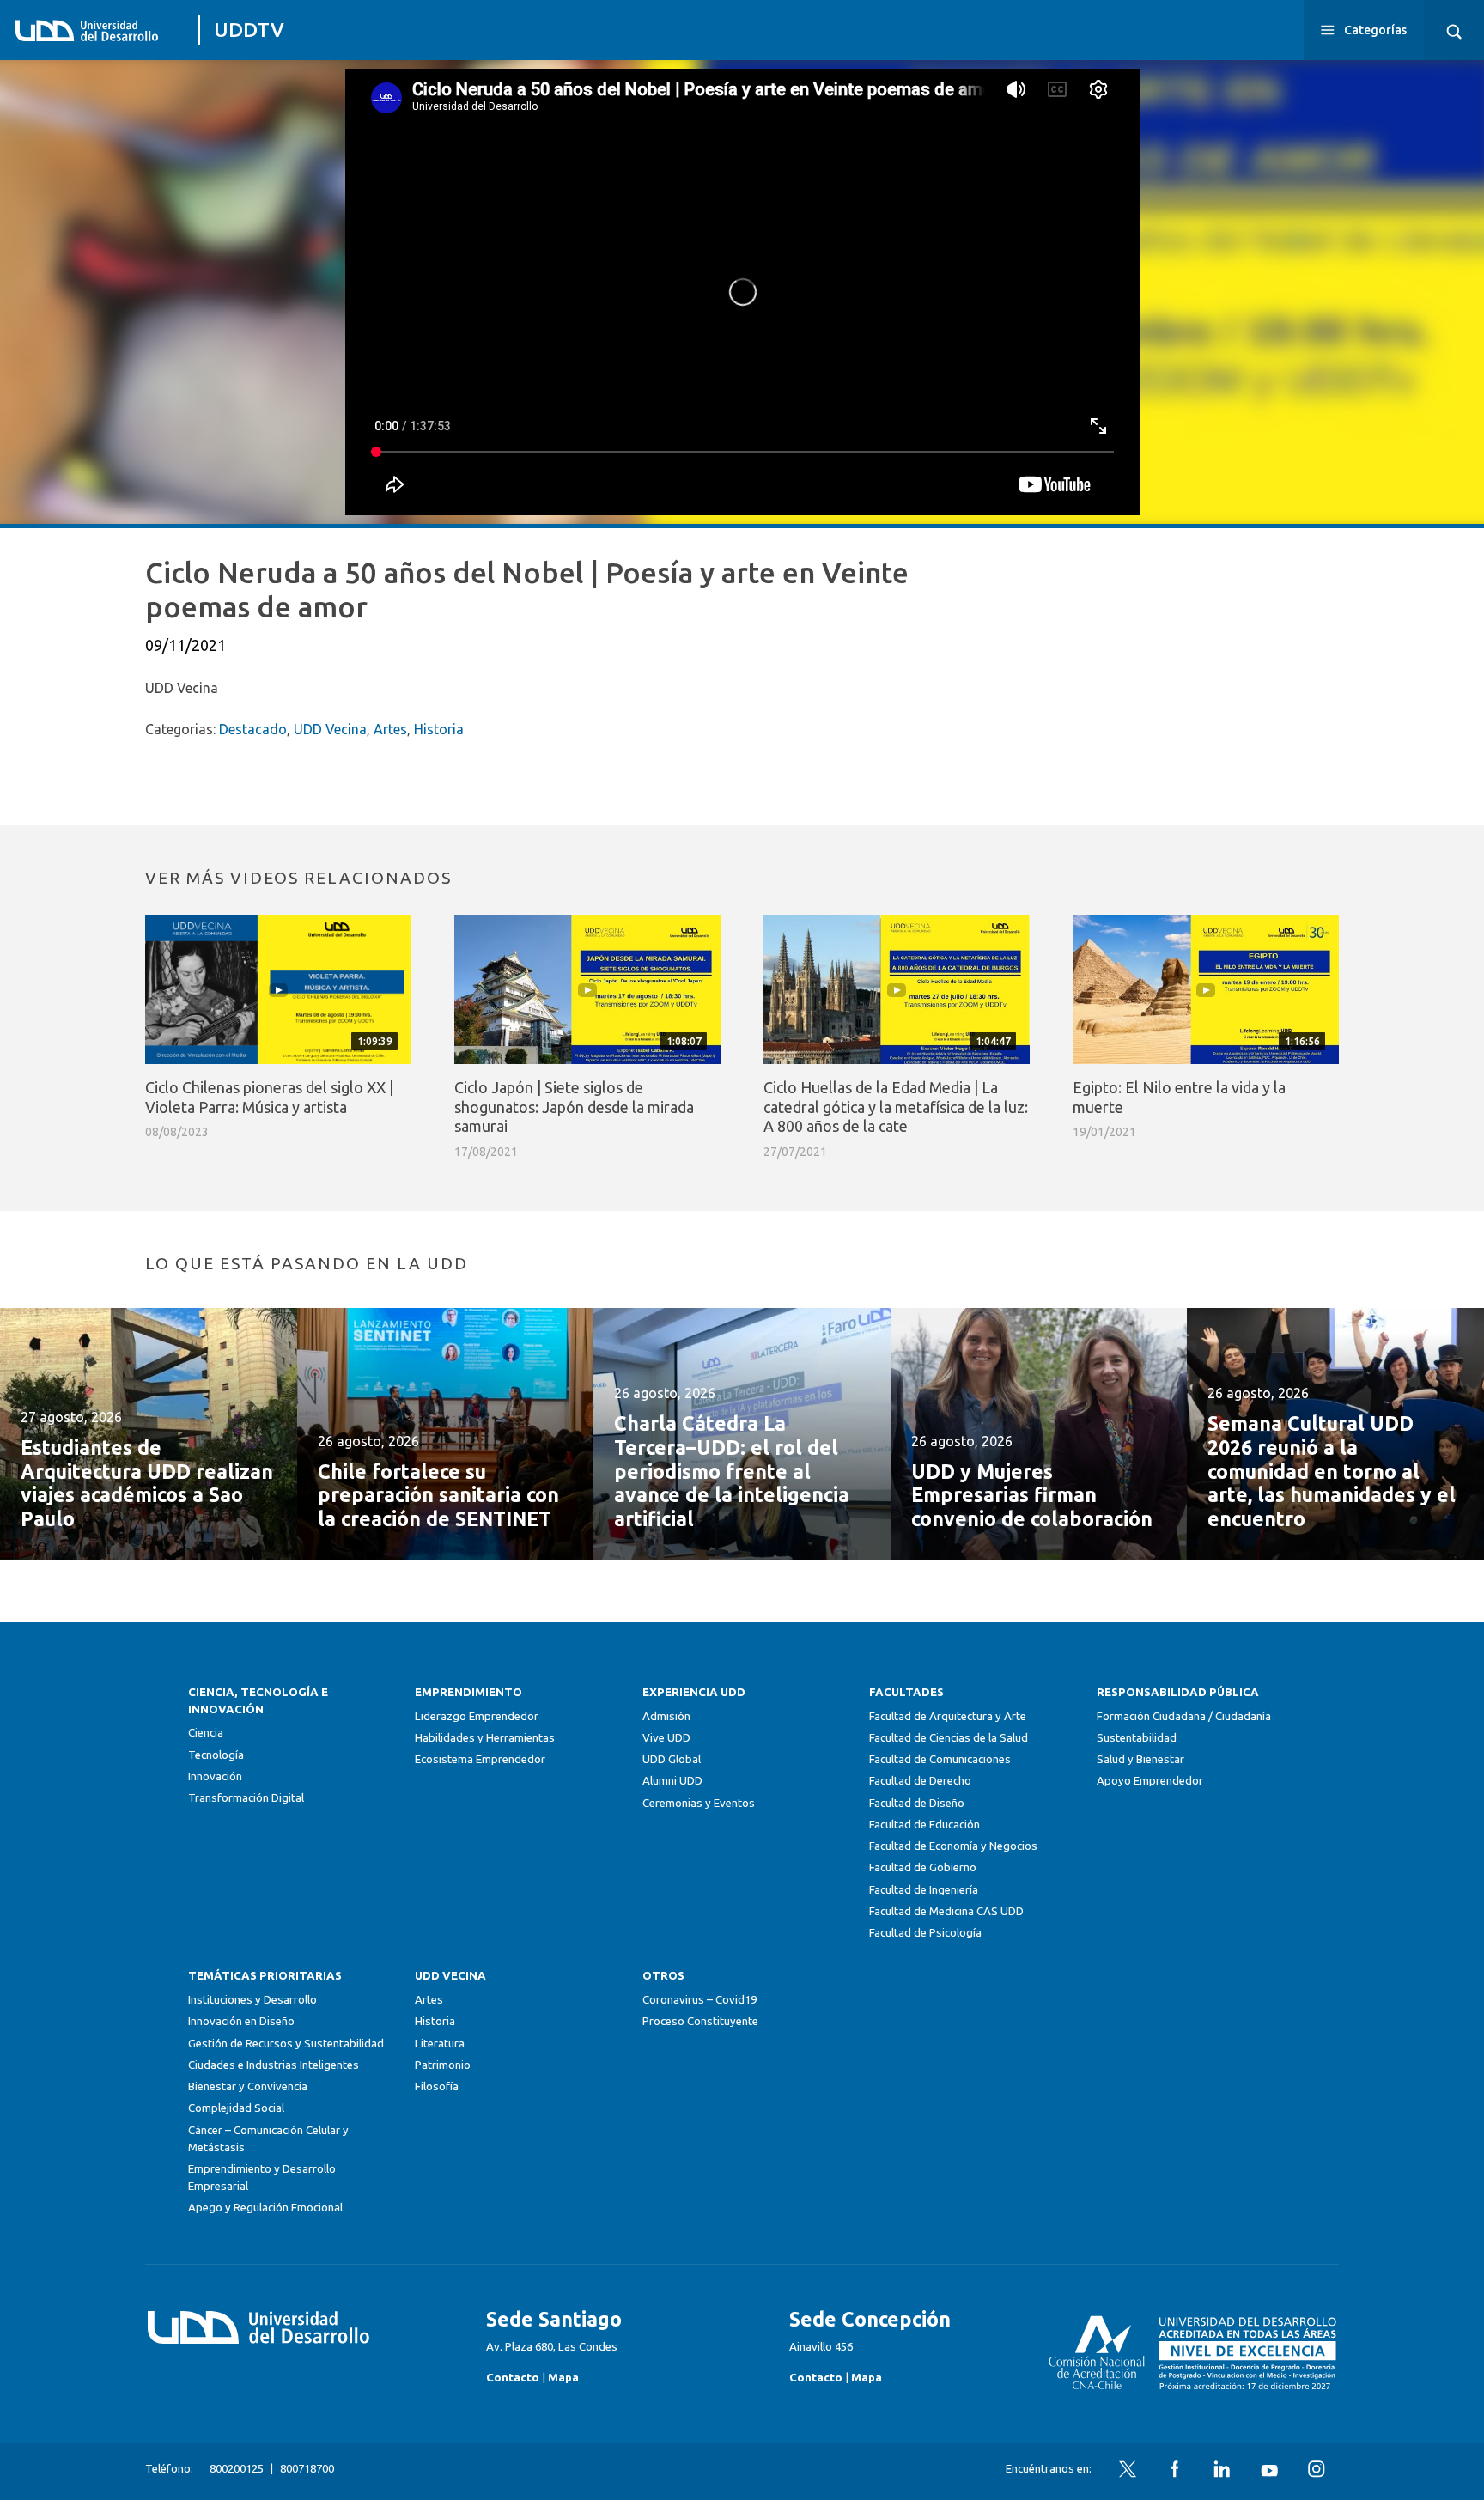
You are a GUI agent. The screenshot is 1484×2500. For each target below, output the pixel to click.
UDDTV (249, 30)
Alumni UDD (672, 1781)
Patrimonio (443, 2065)
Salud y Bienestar (1140, 1759)
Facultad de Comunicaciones (940, 1759)
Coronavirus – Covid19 (699, 2000)
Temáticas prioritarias (265, 1976)
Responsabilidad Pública (1178, 1692)
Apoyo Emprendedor (1150, 1781)
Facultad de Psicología (925, 1933)
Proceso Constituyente (700, 2021)
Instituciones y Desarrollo (252, 2000)
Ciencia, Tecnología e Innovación (258, 1701)
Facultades (906, 1692)
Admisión (666, 1716)
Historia (439, 729)
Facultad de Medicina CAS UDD (946, 1911)
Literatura (440, 2044)
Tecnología (216, 1755)
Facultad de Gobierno (923, 1867)
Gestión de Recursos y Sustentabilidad (286, 2044)
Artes (390, 729)
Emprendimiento (468, 1692)
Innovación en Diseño (241, 2021)
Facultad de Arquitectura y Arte (948, 1716)
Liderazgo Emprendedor (477, 1716)
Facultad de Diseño (917, 1803)
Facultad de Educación (924, 1825)
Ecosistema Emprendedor (480, 1759)
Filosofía (437, 2086)
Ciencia (206, 1733)
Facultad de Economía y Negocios (953, 1846)
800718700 (307, 2469)
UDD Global (672, 1759)
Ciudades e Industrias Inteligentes (274, 2065)
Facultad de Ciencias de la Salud (949, 1738)
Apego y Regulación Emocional (265, 2208)
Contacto (513, 2378)
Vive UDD (666, 1738)
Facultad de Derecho (920, 1781)
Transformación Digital (246, 1798)
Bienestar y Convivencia (248, 2086)
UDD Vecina (330, 729)
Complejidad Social (236, 2108)
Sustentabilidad (1137, 1738)
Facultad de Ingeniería (924, 1890)
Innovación (215, 1776)
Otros (663, 1976)
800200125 (237, 2469)
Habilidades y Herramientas (485, 1738)
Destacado (253, 729)
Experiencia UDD (694, 1692)
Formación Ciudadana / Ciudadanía (1184, 1716)
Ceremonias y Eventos (699, 1803)
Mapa (563, 2378)
